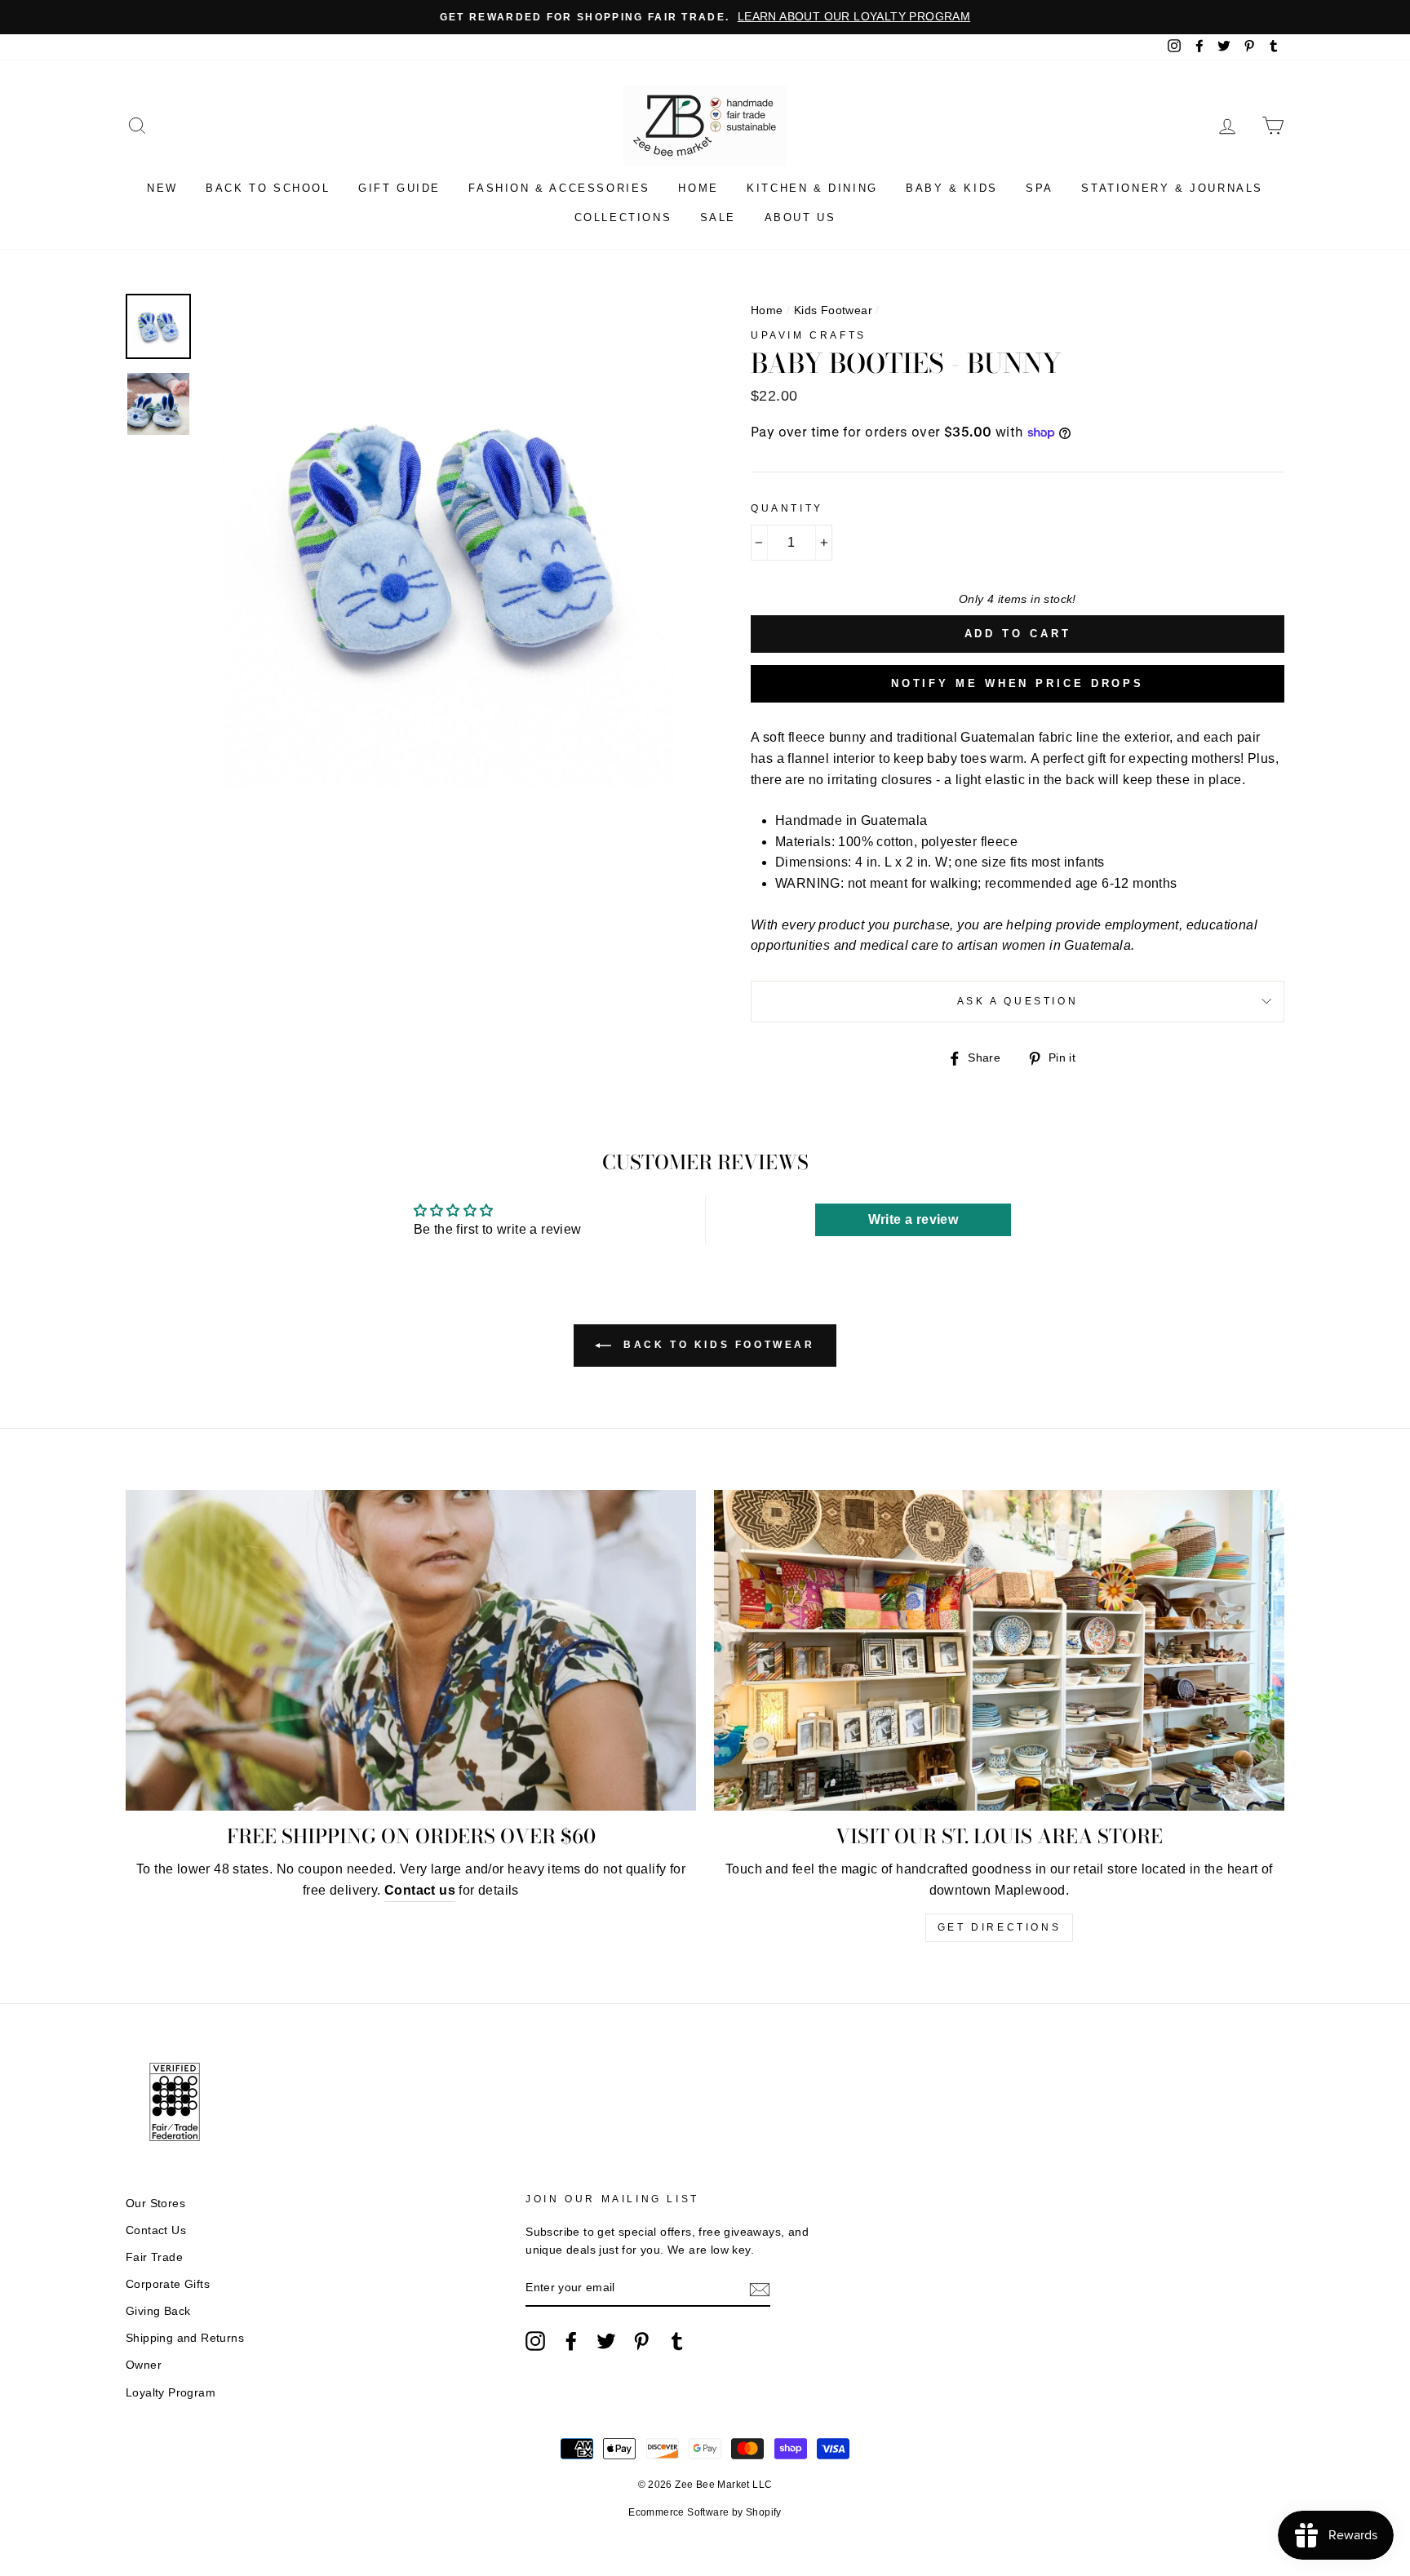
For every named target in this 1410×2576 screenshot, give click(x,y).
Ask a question (1018, 1001)
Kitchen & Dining (812, 188)
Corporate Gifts (168, 2284)
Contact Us (156, 2230)
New (162, 188)
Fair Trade (154, 2257)
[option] (705, 17)
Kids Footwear (833, 310)
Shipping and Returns (185, 2338)
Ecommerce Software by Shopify (705, 2512)
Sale (718, 217)
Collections (623, 217)
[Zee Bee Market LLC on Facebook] (571, 2341)
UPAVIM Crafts (809, 335)
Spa (1040, 188)
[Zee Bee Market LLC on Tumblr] (677, 2341)
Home (698, 188)
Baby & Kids (952, 188)
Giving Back (158, 2311)
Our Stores (155, 2204)
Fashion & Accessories (559, 188)
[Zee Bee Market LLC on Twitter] (606, 2341)
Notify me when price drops (1018, 683)
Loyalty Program (171, 2393)
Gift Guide (399, 188)
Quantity (787, 508)
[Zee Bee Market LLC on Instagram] (535, 2341)
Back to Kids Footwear (716, 1345)
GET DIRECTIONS (999, 1927)
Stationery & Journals (1172, 188)
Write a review (913, 1219)
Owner (144, 2365)
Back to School (268, 188)
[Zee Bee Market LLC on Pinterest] (641, 2341)
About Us (800, 217)
